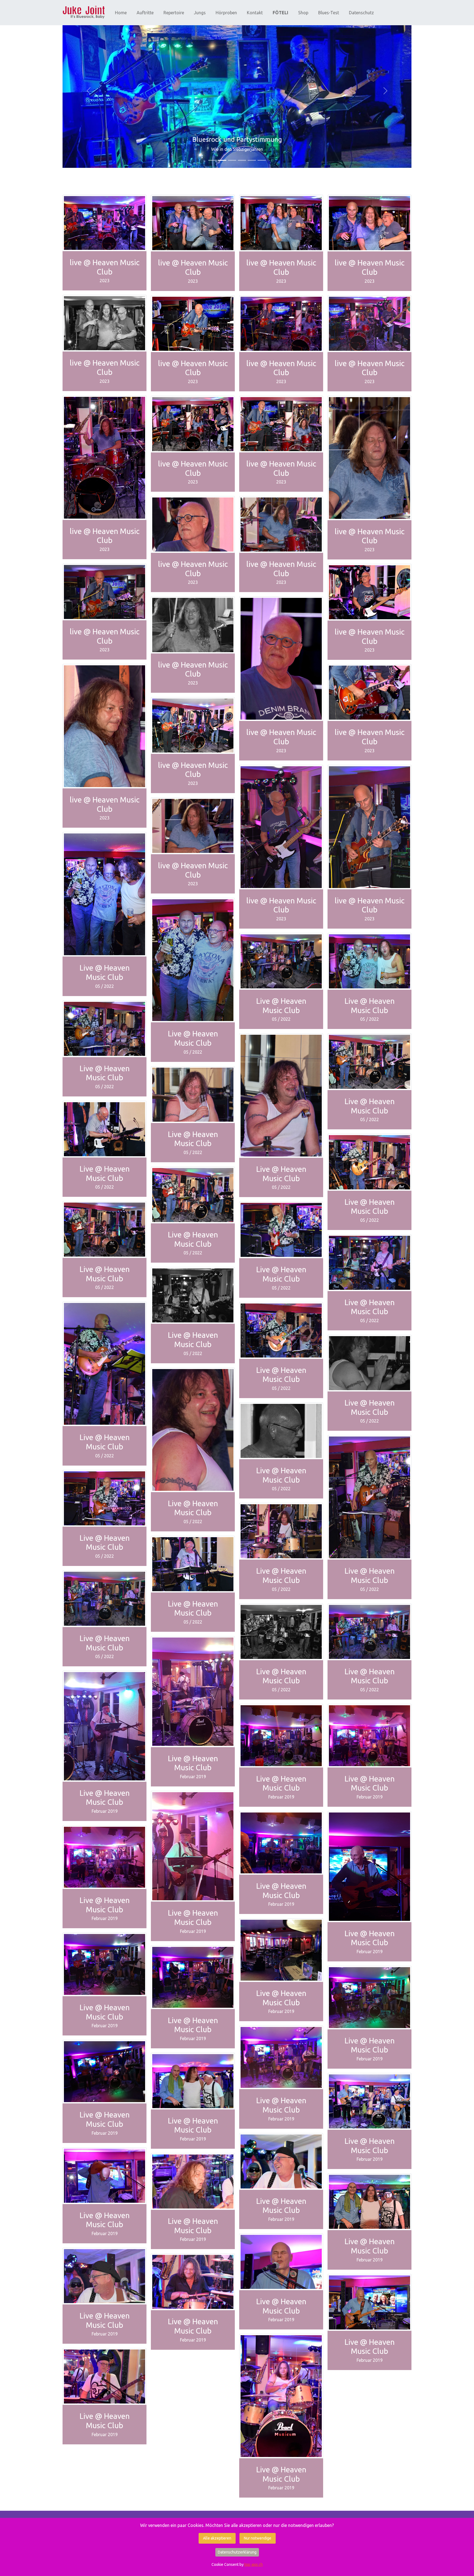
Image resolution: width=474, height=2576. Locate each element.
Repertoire (174, 13)
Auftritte (145, 13)
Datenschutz (361, 13)
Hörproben (226, 13)
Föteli (280, 13)
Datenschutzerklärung (237, 2552)
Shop (303, 13)
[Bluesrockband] (212, 160)
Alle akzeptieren (217, 2538)
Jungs (200, 13)
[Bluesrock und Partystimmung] (222, 160)
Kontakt (255, 13)
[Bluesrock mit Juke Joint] (242, 160)
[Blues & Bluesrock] (252, 160)
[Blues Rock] (232, 160)
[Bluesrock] (84, 13)
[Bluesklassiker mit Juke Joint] (262, 160)
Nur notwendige (258, 2538)
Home (121, 13)
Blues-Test (329, 13)
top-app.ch (254, 2564)
